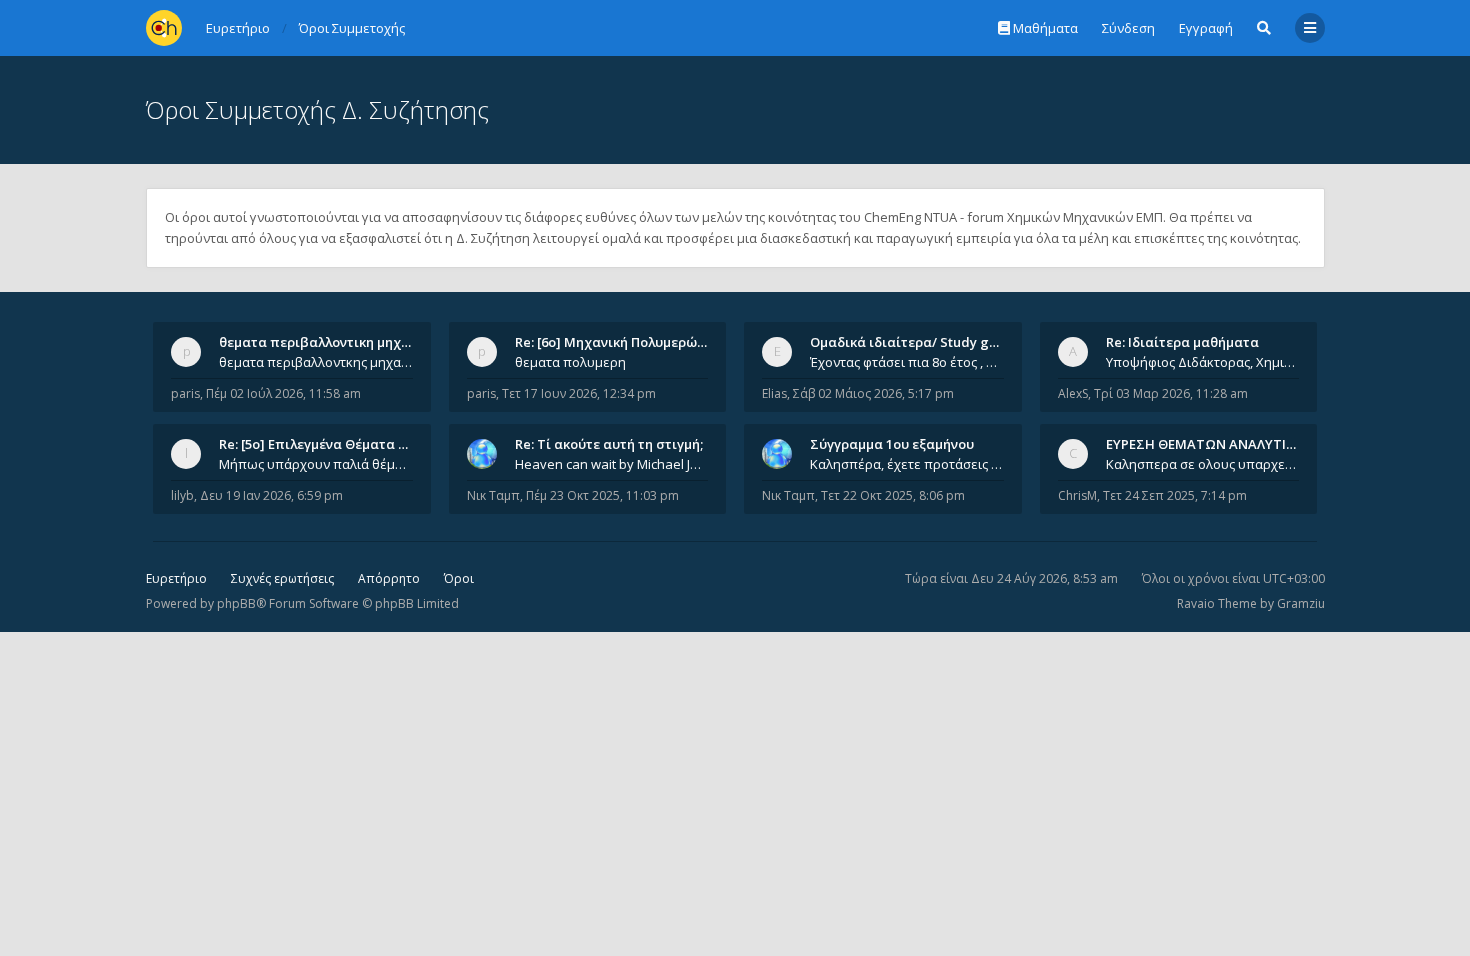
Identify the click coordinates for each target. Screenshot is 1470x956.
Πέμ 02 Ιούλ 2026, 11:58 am (283, 393)
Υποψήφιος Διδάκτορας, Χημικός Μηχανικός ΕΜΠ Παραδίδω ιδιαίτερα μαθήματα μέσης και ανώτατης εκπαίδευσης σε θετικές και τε (1203, 362)
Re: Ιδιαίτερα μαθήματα (1182, 342)
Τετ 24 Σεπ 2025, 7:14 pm (1175, 495)
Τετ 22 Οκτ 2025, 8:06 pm (893, 495)
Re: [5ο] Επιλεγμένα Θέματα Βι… (320, 444)
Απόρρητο (389, 578)
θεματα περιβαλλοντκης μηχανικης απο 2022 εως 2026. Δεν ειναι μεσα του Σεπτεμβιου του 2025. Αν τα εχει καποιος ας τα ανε (316, 362)
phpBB (236, 603)
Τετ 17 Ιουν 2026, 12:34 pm (579, 393)
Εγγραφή (1206, 28)
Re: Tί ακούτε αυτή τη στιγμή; (609, 444)
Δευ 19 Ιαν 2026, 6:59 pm (271, 495)
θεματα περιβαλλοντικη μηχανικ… (329, 342)
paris (185, 393)
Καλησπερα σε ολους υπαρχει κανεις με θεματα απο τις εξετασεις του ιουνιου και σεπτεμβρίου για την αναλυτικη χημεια (1203, 464)
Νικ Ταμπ (493, 495)
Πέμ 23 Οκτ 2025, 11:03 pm (602, 495)
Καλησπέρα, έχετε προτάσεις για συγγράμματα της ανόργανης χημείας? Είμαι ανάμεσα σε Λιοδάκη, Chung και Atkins (907, 464)
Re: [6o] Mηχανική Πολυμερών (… (618, 342)
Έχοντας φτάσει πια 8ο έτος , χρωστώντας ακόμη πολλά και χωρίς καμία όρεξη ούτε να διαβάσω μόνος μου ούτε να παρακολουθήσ (907, 362)
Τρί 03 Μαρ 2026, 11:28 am (1171, 393)
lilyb (182, 495)
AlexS (1073, 393)
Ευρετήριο (176, 578)
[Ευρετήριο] (164, 28)
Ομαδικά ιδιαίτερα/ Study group (914, 342)
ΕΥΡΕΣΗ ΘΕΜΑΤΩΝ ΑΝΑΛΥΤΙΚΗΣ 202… (1226, 444)
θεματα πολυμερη (570, 362)
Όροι (459, 578)
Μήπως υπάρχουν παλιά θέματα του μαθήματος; (316, 464)
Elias (774, 393)
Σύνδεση (1128, 28)
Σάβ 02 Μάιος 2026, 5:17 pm (873, 393)
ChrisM (1077, 495)
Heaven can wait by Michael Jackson (612, 464)
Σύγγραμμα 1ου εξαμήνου (892, 444)
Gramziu (1301, 603)
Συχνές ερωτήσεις (282, 578)
